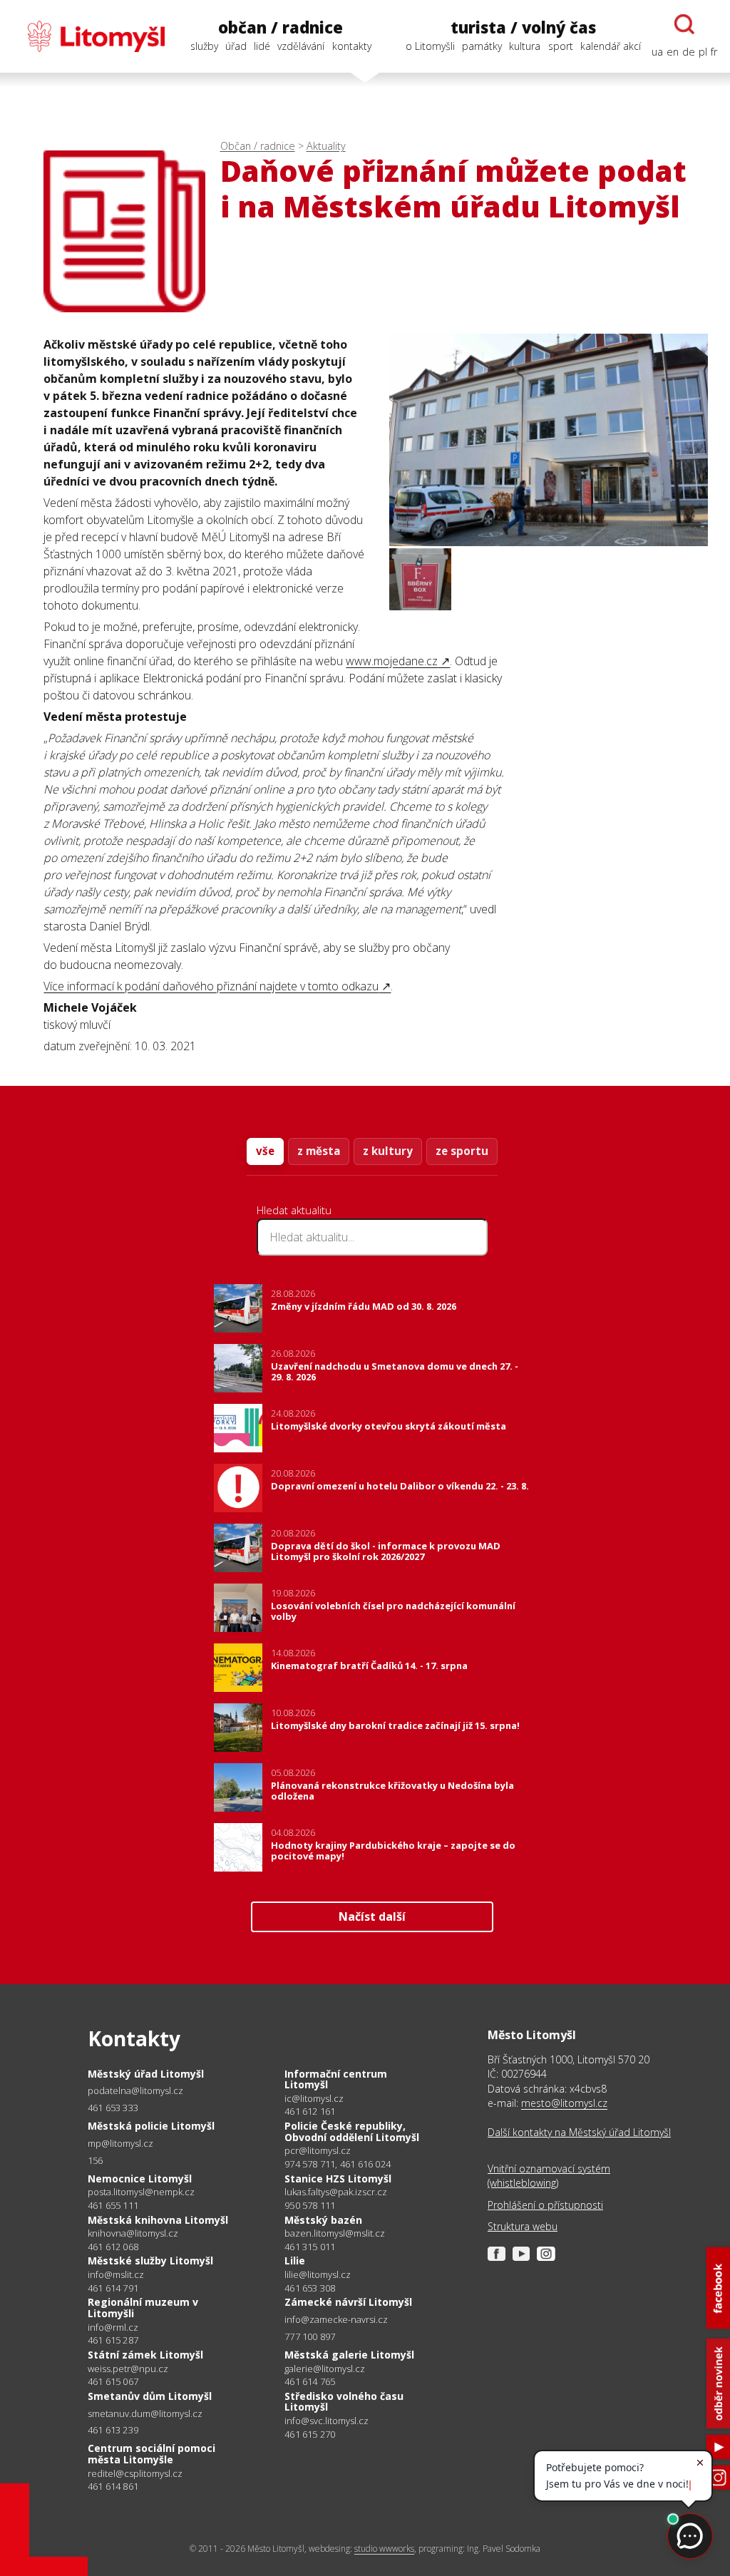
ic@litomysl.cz (314, 2099)
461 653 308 (310, 2288)
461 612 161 (310, 2111)
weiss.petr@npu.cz (128, 2369)
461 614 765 (310, 2381)
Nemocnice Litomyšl (140, 2179)
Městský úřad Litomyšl (146, 2074)
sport (561, 46)
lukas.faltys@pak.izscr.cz (336, 2192)
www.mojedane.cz (392, 661)
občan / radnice (281, 27)
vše (265, 1151)
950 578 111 (310, 2205)
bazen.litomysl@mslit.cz (335, 2233)
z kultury (388, 1151)
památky (482, 46)
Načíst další (372, 1916)
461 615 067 (113, 2381)
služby (204, 46)
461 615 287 (113, 2340)
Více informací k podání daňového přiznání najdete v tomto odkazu (211, 986)
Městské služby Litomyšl (150, 2261)
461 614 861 (113, 2486)
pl (703, 52)
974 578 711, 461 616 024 (338, 2164)
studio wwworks (384, 2549)
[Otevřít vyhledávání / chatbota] (684, 24)
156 (96, 2160)
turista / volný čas (523, 27)
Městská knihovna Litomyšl (158, 2220)
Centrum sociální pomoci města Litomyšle (151, 2454)
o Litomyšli (430, 46)
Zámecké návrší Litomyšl (348, 2302)
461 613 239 (113, 2430)
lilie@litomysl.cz (318, 2275)
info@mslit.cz (116, 2275)
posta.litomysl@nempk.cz (141, 2192)
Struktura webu (523, 2226)
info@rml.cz (113, 2328)
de (689, 52)
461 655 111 (113, 2205)
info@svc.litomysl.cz (327, 2421)
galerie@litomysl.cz (325, 2369)
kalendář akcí (611, 46)
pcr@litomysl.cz (318, 2151)
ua (657, 52)
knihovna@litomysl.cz (133, 2233)
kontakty (352, 46)
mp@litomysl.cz (120, 2144)
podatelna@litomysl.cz (135, 2091)
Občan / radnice (258, 146)
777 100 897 (310, 2336)
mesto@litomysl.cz (564, 2103)
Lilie (295, 2261)
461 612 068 (113, 2247)
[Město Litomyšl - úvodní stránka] (89, 36)
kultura (525, 46)
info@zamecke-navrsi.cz (336, 2320)
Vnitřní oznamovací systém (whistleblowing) (549, 2176)
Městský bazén (323, 2220)
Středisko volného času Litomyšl (344, 2402)
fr (714, 52)
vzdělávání (301, 46)
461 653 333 (113, 2108)
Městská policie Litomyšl (151, 2126)
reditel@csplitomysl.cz (135, 2474)
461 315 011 (310, 2247)
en (673, 52)
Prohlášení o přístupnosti (545, 2205)
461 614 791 (113, 2288)
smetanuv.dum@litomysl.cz (145, 2414)
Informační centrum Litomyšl (336, 2079)
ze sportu (462, 1151)
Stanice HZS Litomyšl (338, 2179)
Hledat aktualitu (294, 1210)
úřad (236, 46)
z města (319, 1151)
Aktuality (326, 146)
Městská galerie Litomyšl (349, 2355)
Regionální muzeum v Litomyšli (143, 2308)
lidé (262, 46)
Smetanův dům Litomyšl (150, 2396)
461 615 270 (310, 2434)
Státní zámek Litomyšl (145, 2355)
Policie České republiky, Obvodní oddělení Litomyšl (352, 2131)
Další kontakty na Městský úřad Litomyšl (579, 2132)
